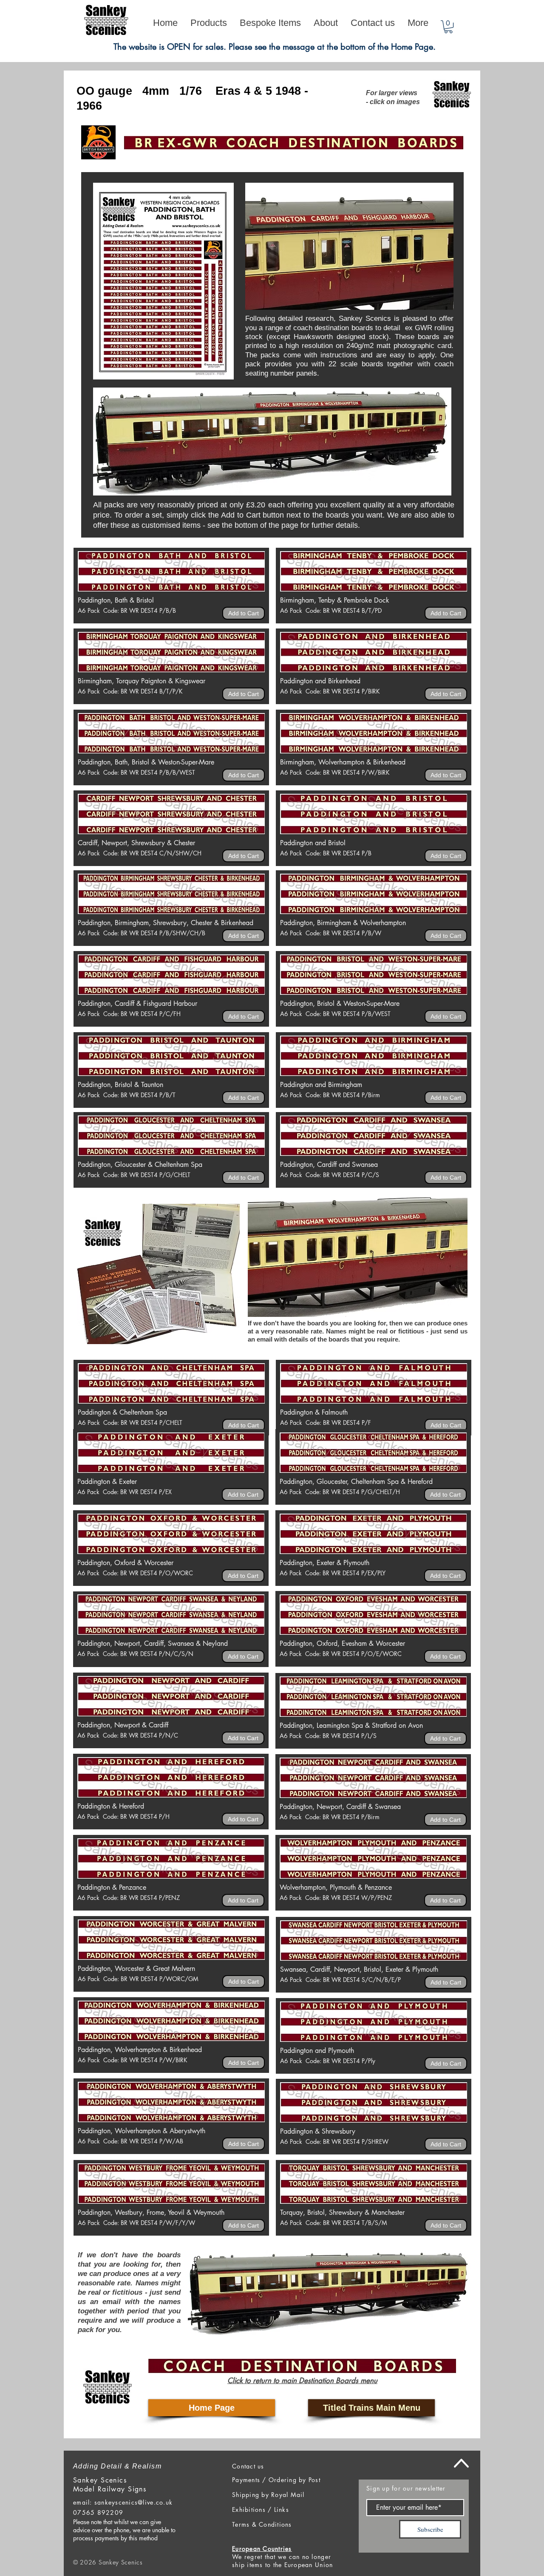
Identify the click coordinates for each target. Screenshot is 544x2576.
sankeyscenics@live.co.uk (133, 2502)
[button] (448, 27)
